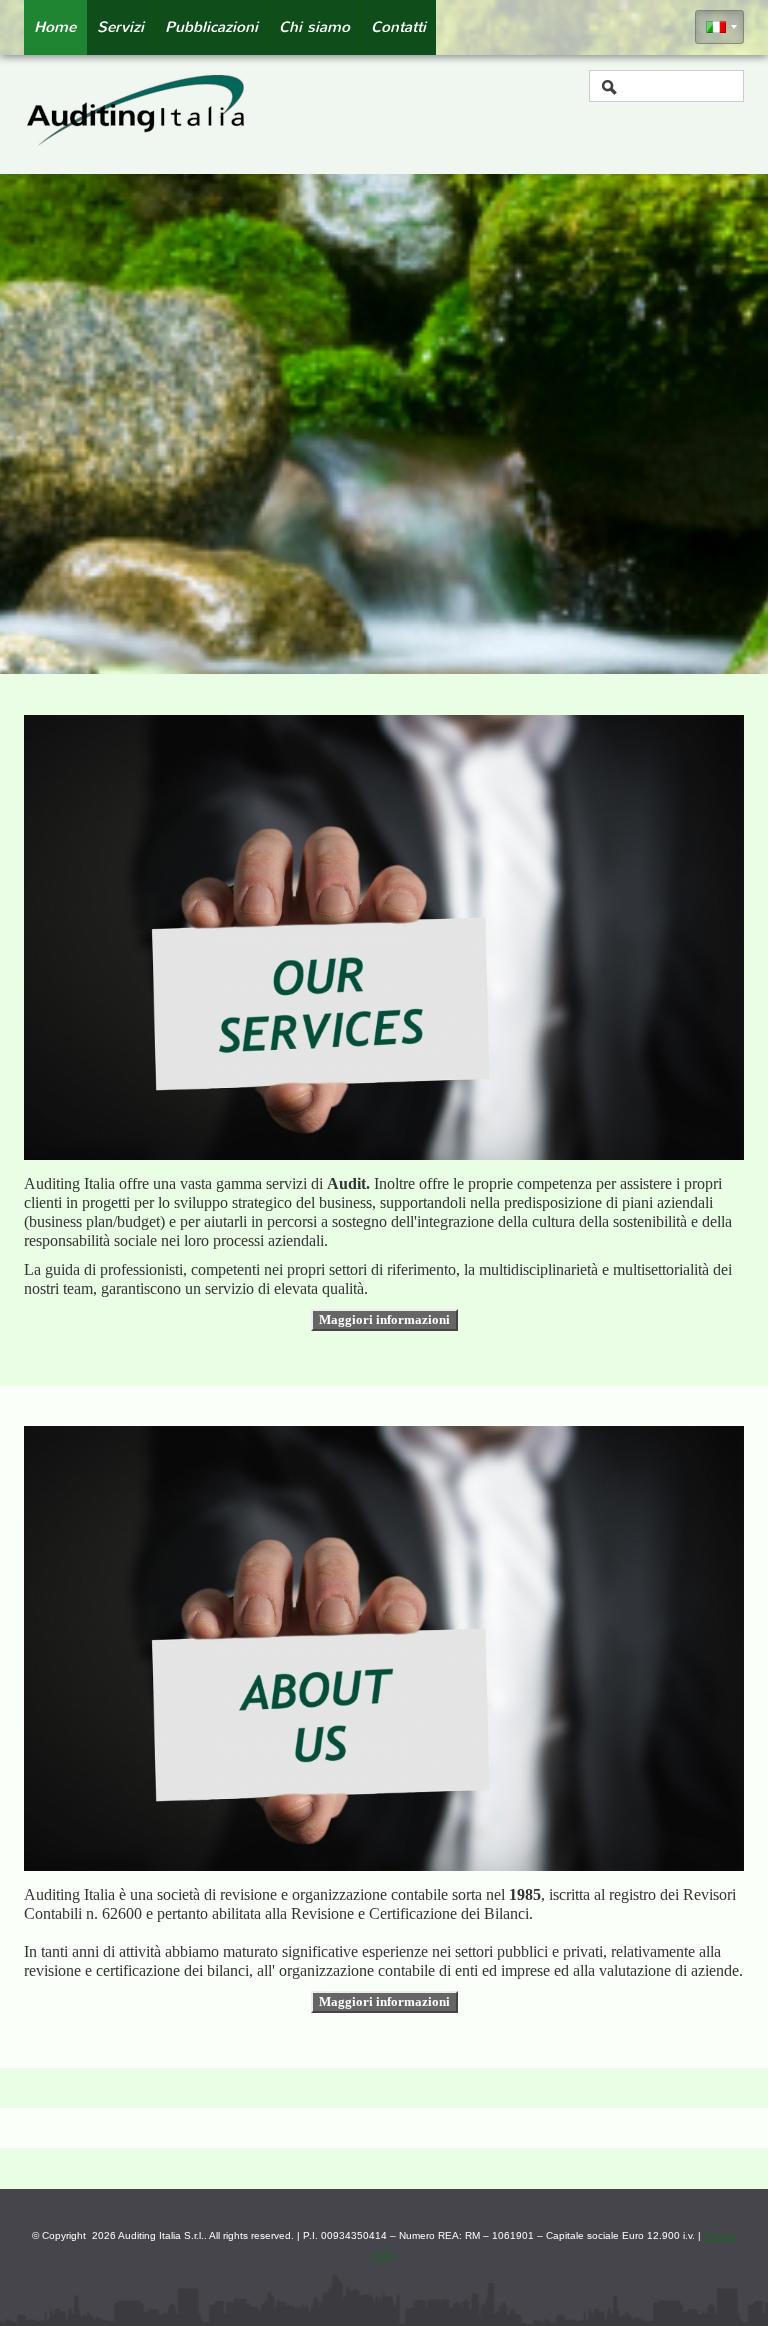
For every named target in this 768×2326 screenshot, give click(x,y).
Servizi (120, 27)
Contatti (398, 27)
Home (55, 27)
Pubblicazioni (211, 27)
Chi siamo (314, 27)
